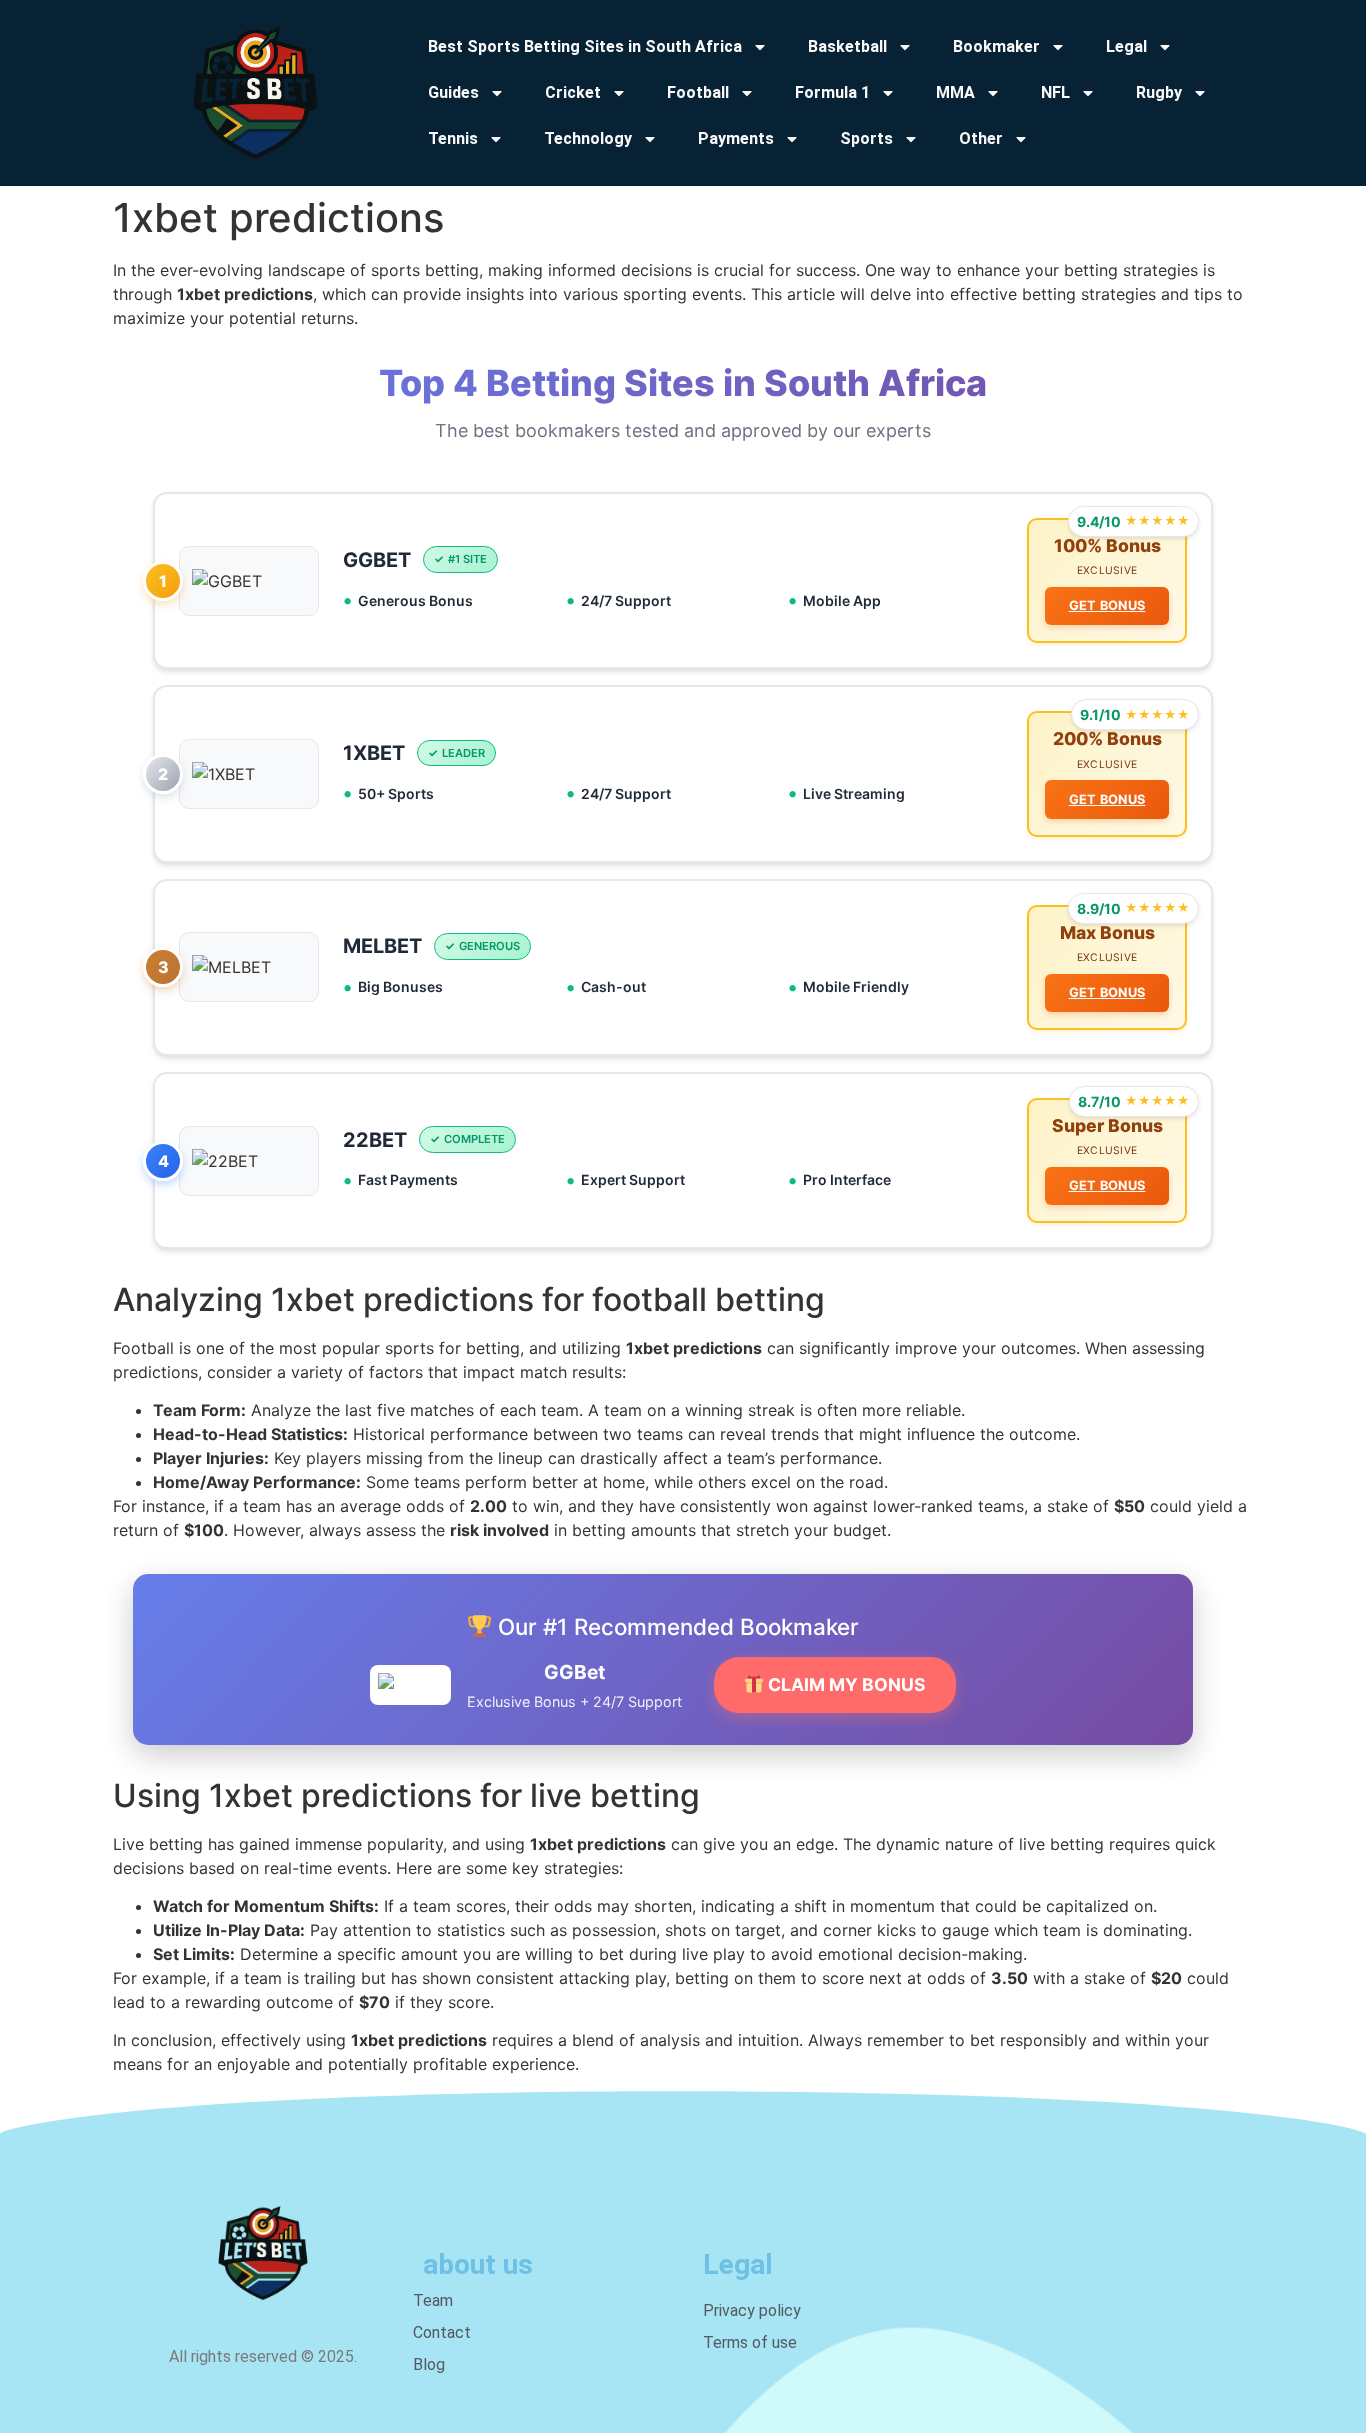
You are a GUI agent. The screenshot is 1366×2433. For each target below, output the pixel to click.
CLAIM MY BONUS (845, 1684)
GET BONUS (1107, 605)
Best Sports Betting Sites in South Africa (585, 46)
